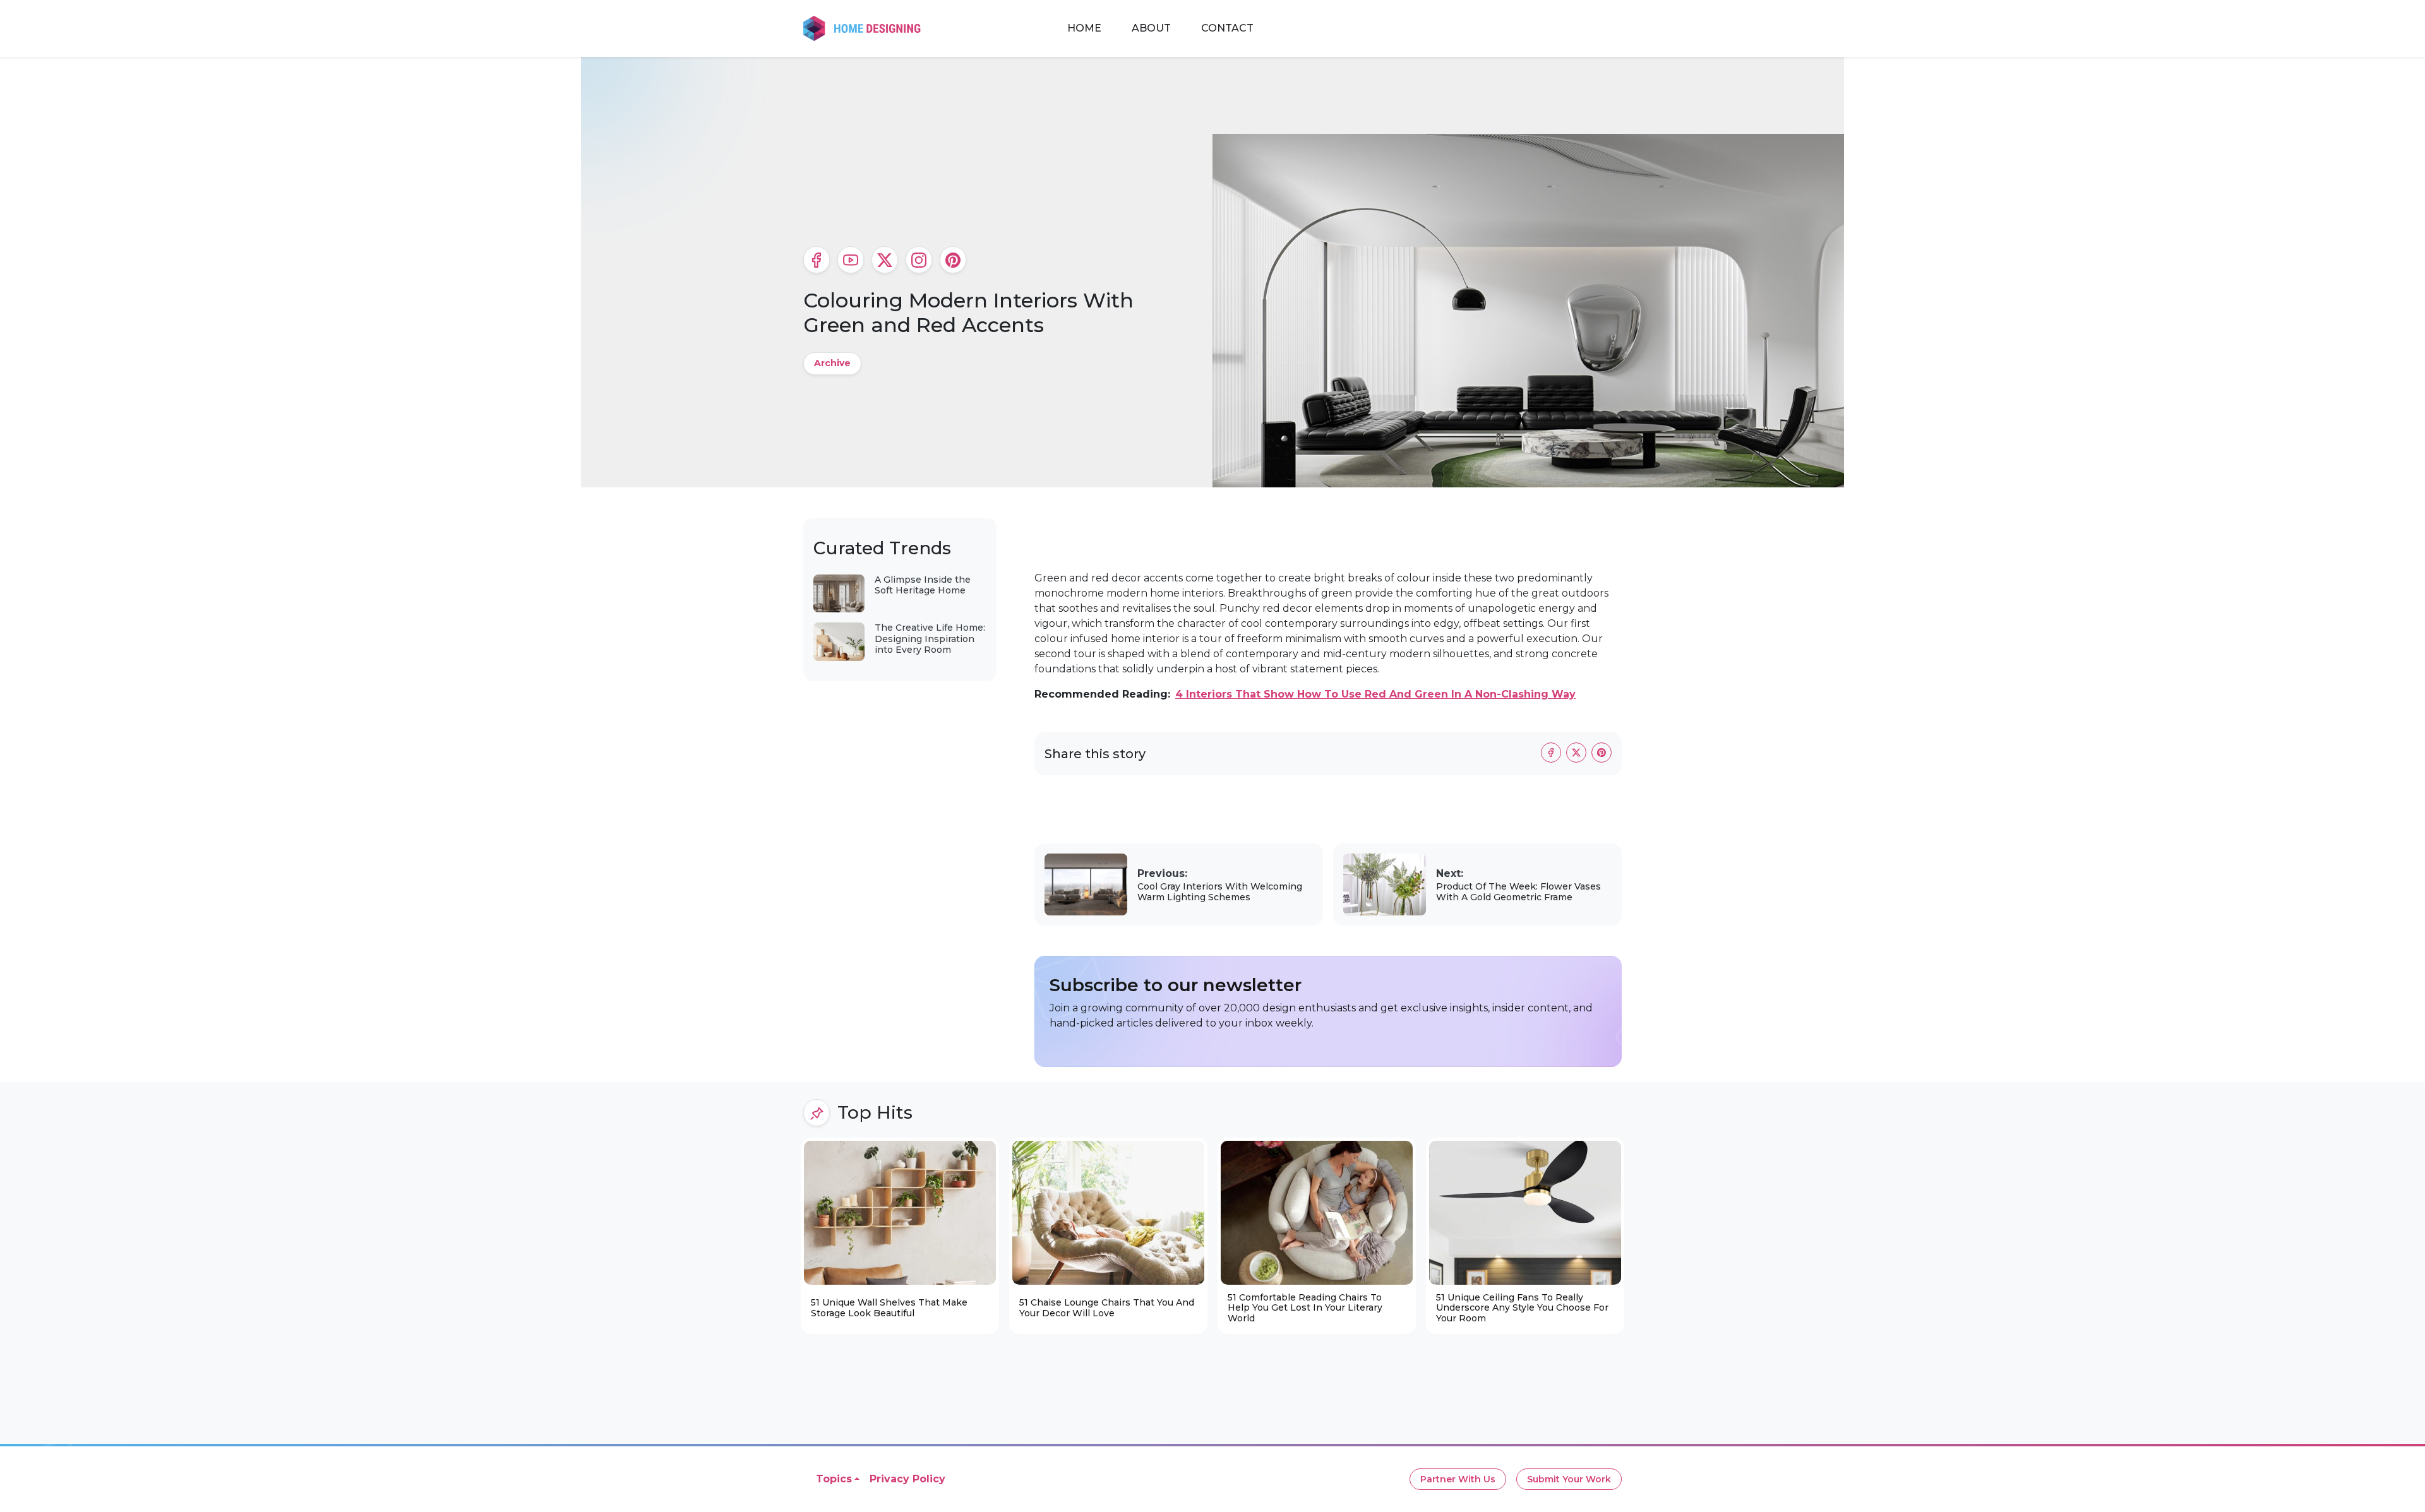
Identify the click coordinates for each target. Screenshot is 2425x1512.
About (1151, 28)
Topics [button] (834, 1479)
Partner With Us (1458, 1479)
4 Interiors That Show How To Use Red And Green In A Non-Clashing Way (1375, 694)
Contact (1227, 28)
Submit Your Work (1569, 1479)
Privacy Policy (907, 1479)
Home (1084, 28)
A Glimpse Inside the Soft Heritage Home (923, 585)
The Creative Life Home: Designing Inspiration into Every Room (930, 639)
